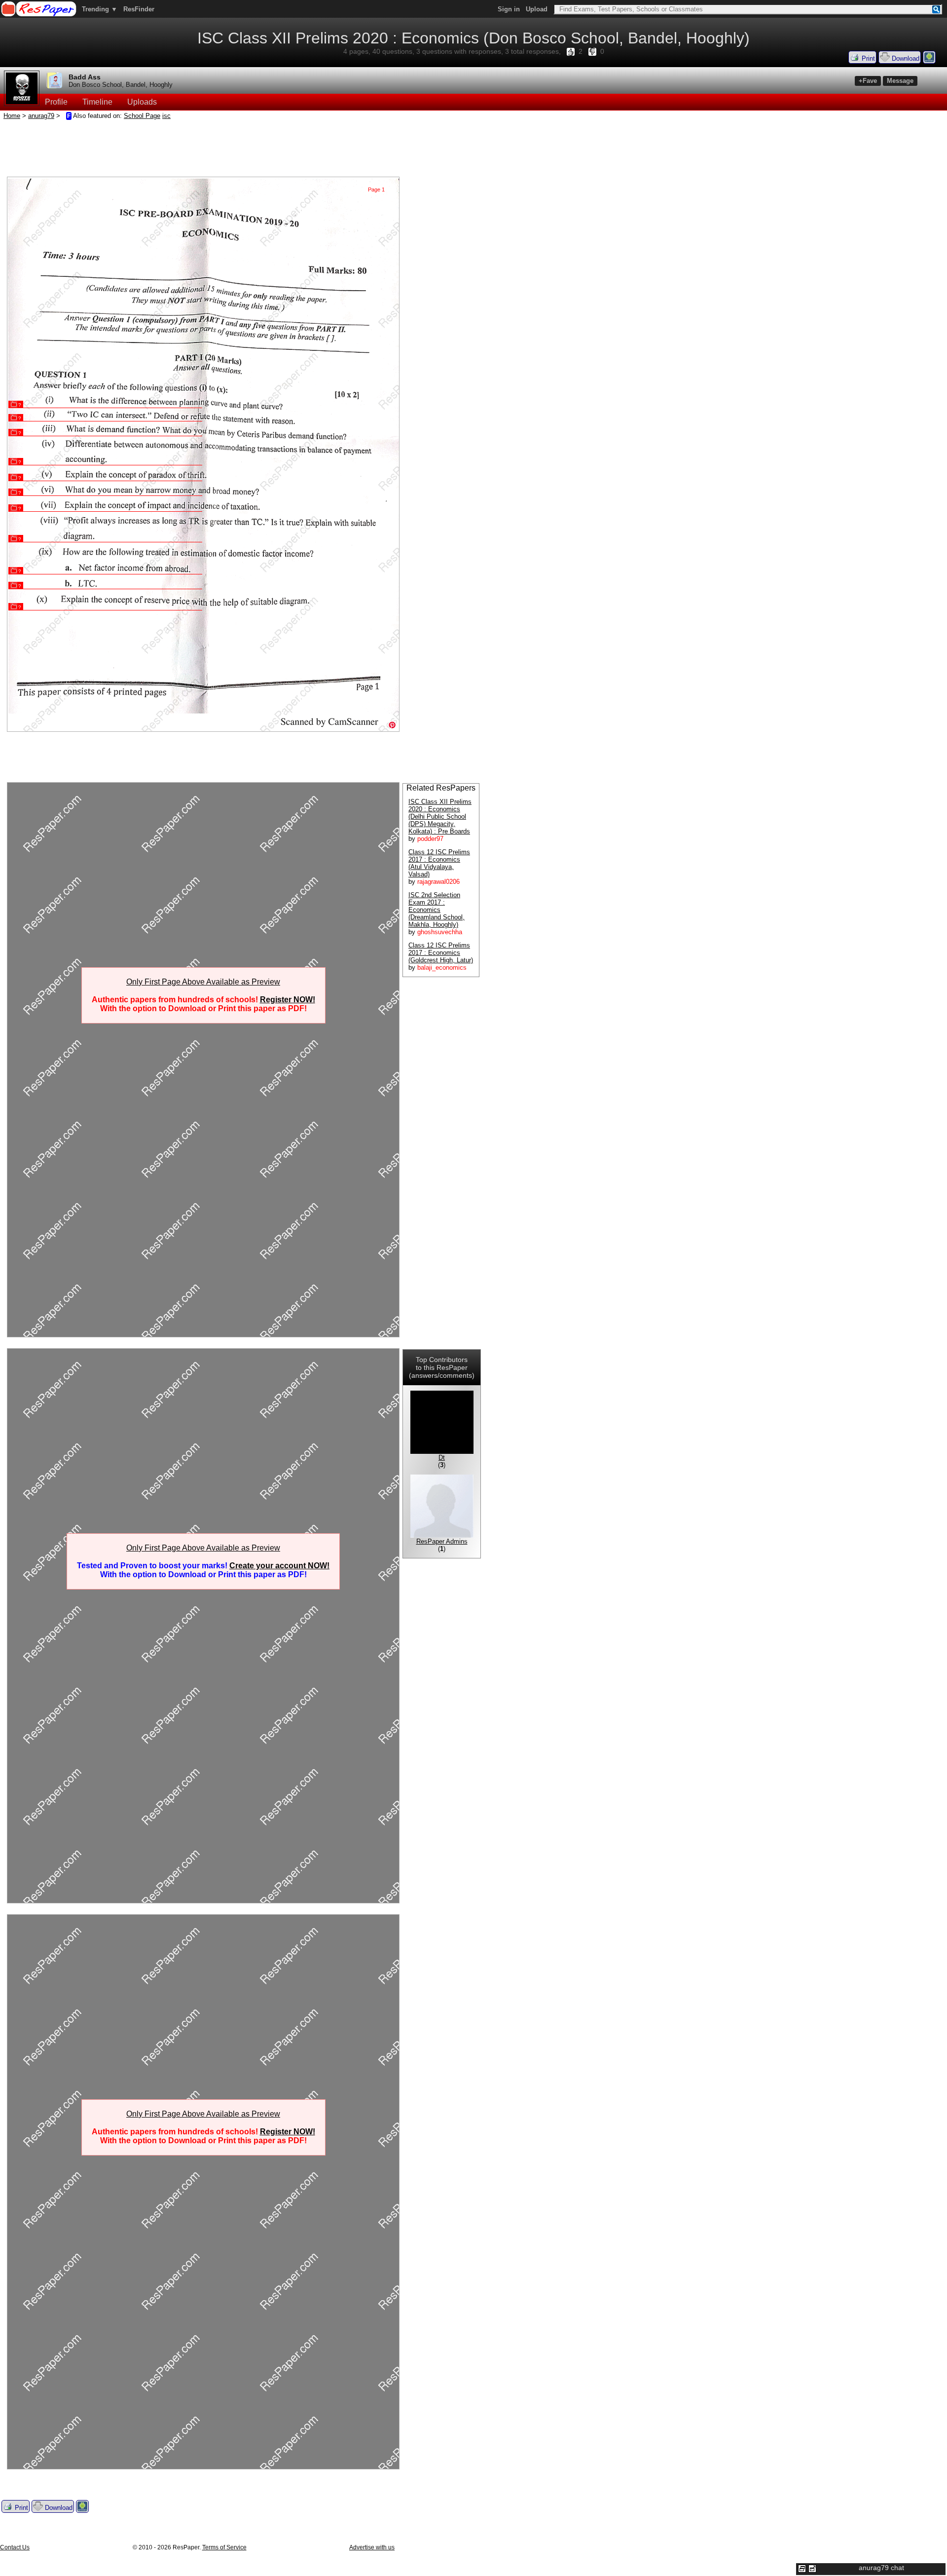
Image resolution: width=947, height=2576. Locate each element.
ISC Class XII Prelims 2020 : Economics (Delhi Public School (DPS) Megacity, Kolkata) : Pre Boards (440, 816)
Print (867, 58)
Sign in (509, 9)
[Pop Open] (812, 2569)
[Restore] (802, 2569)
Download (905, 58)
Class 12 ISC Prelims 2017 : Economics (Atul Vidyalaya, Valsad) (439, 863)
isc (166, 116)
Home (12, 116)
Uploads (142, 102)
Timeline (97, 102)
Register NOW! (288, 1000)
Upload (537, 9)
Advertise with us (372, 2547)
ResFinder (139, 9)
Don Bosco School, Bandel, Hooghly (121, 85)
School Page (142, 116)
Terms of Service (224, 2547)
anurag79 (41, 116)
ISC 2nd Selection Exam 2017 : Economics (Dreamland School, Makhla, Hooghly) (437, 910)
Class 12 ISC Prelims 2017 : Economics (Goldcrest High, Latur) (441, 953)
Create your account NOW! (279, 1566)
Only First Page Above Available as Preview (203, 982)
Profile (56, 102)
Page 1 (376, 189)
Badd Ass (85, 77)
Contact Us (15, 2547)
